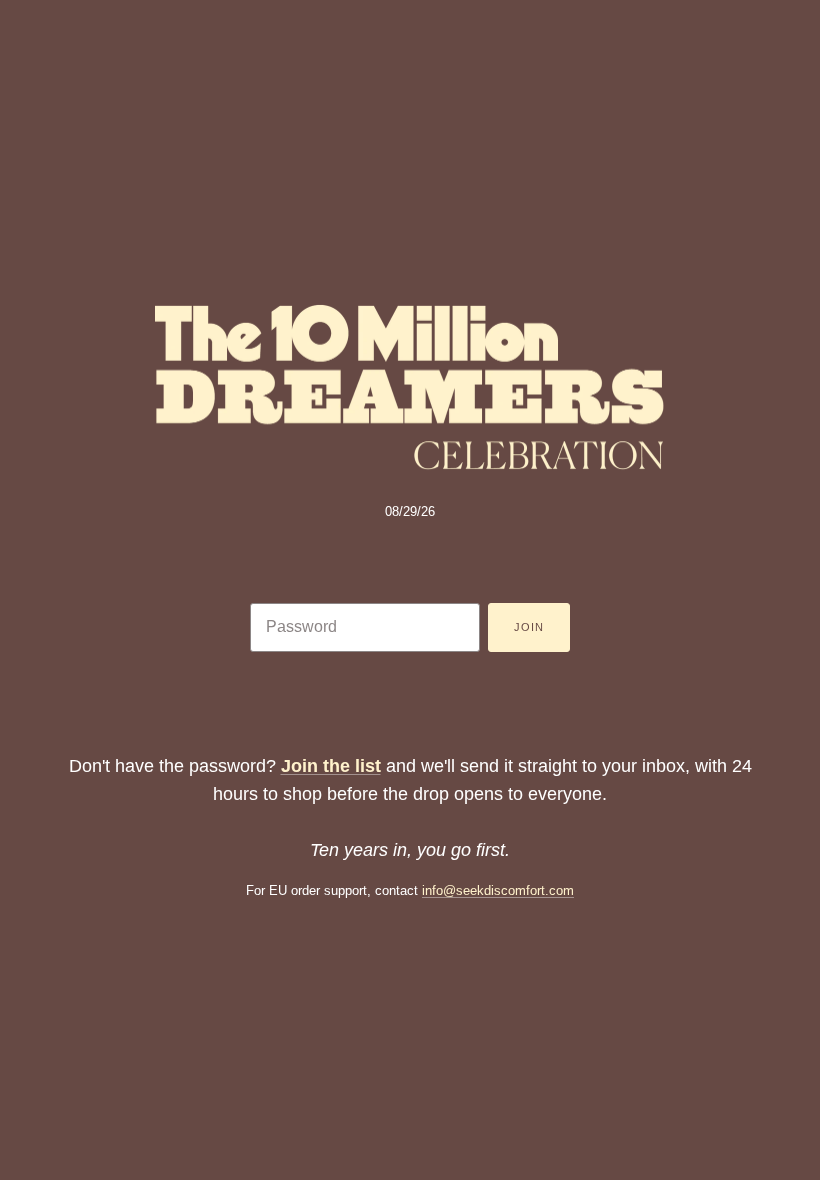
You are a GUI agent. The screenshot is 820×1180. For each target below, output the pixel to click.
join (529, 627)
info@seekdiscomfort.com (498, 890)
